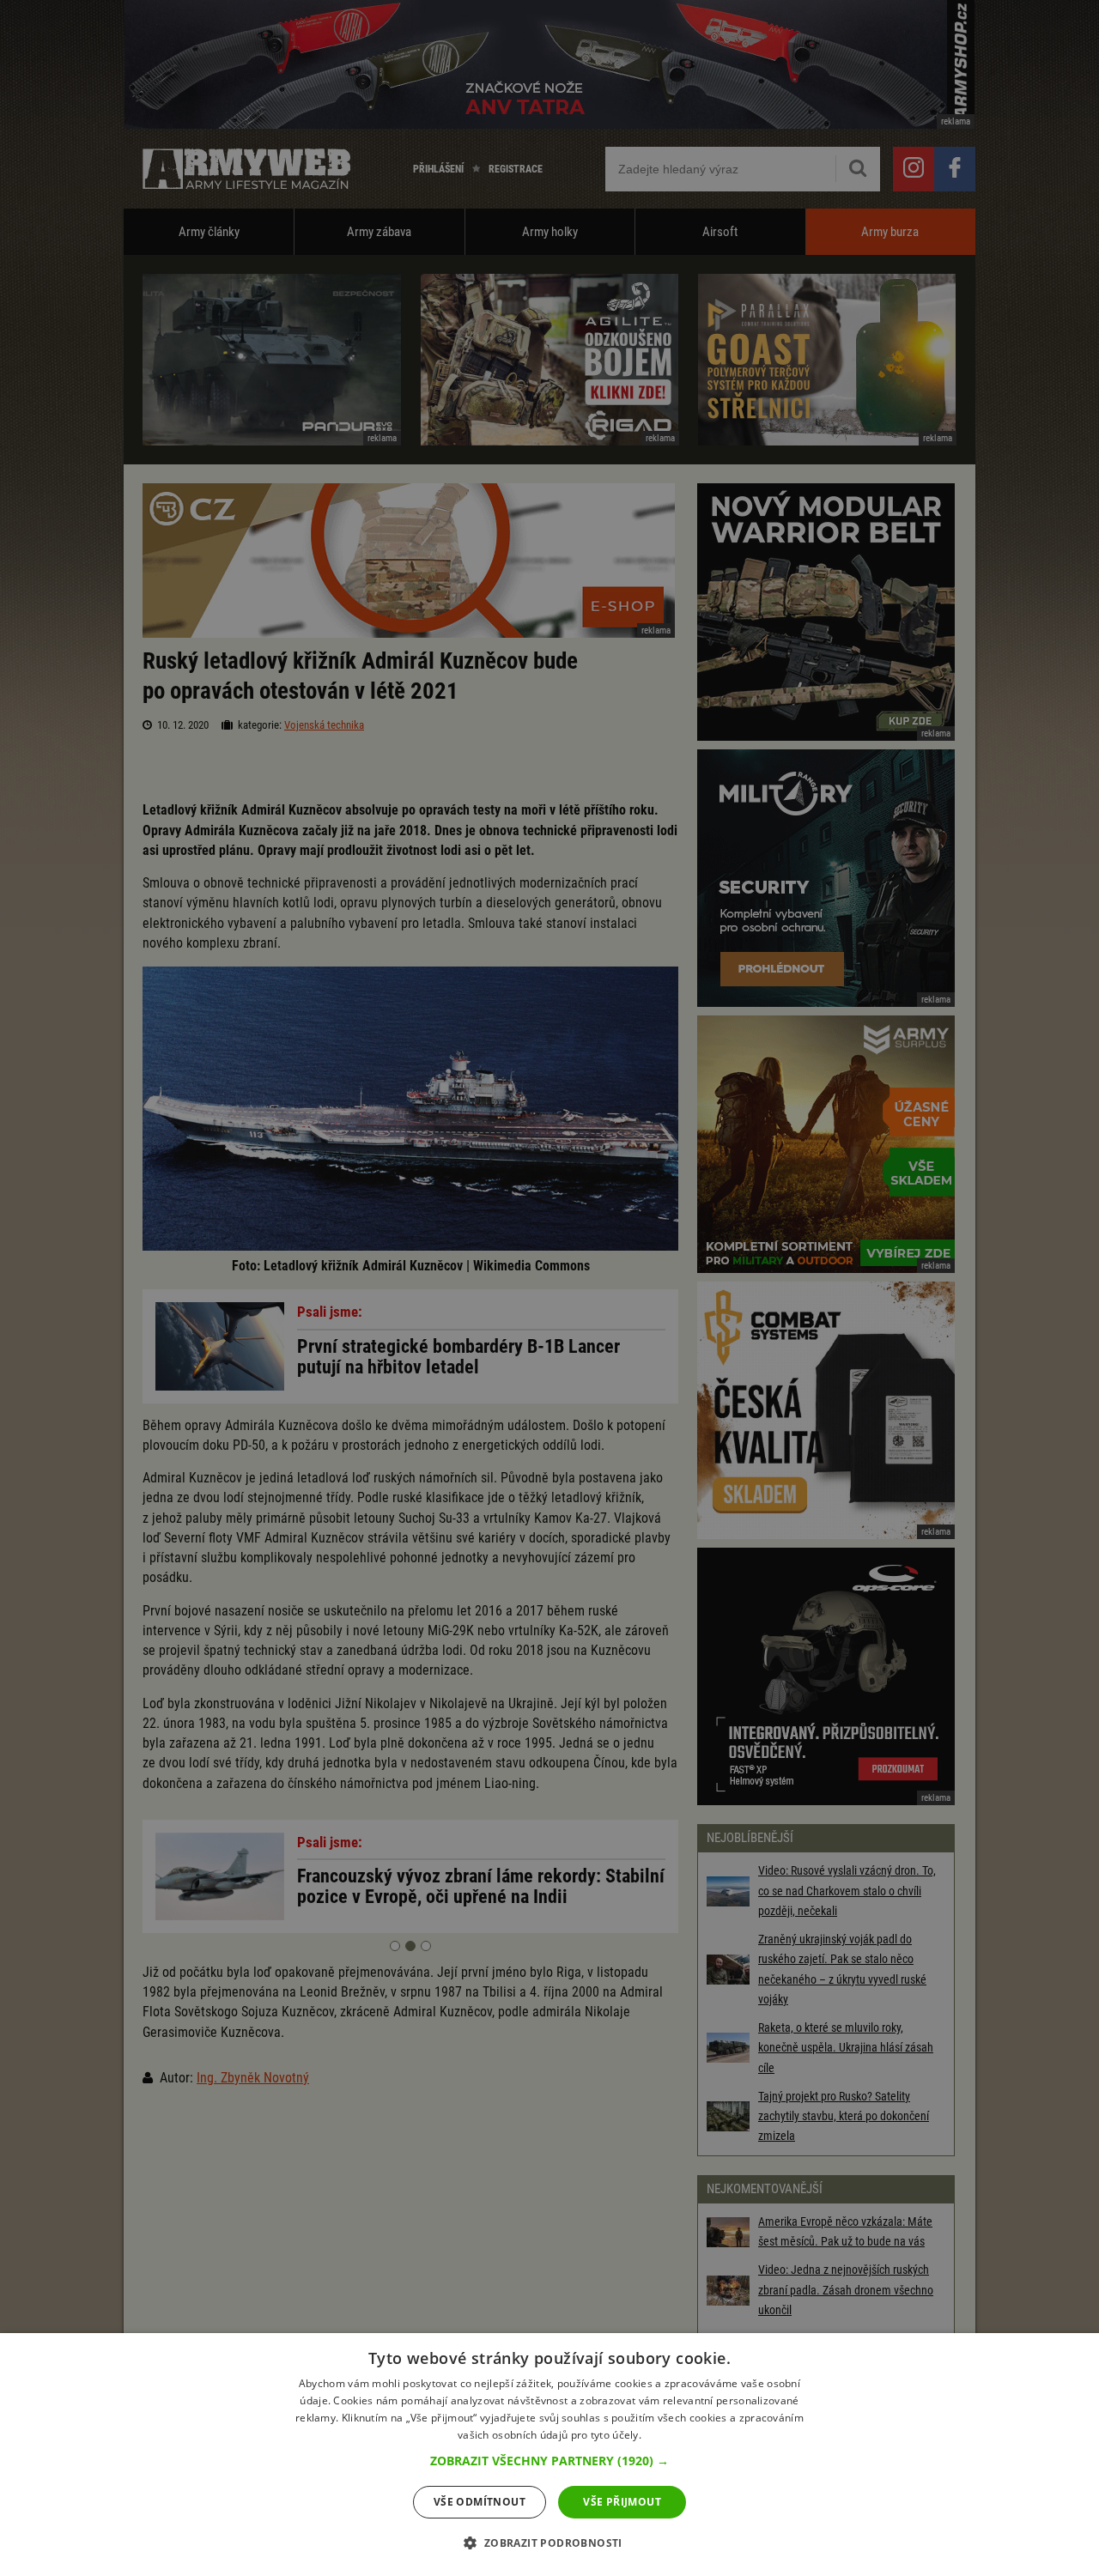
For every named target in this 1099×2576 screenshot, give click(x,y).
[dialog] (549, 2455)
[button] (549, 2461)
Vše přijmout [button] (622, 2502)
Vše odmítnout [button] (480, 2502)
